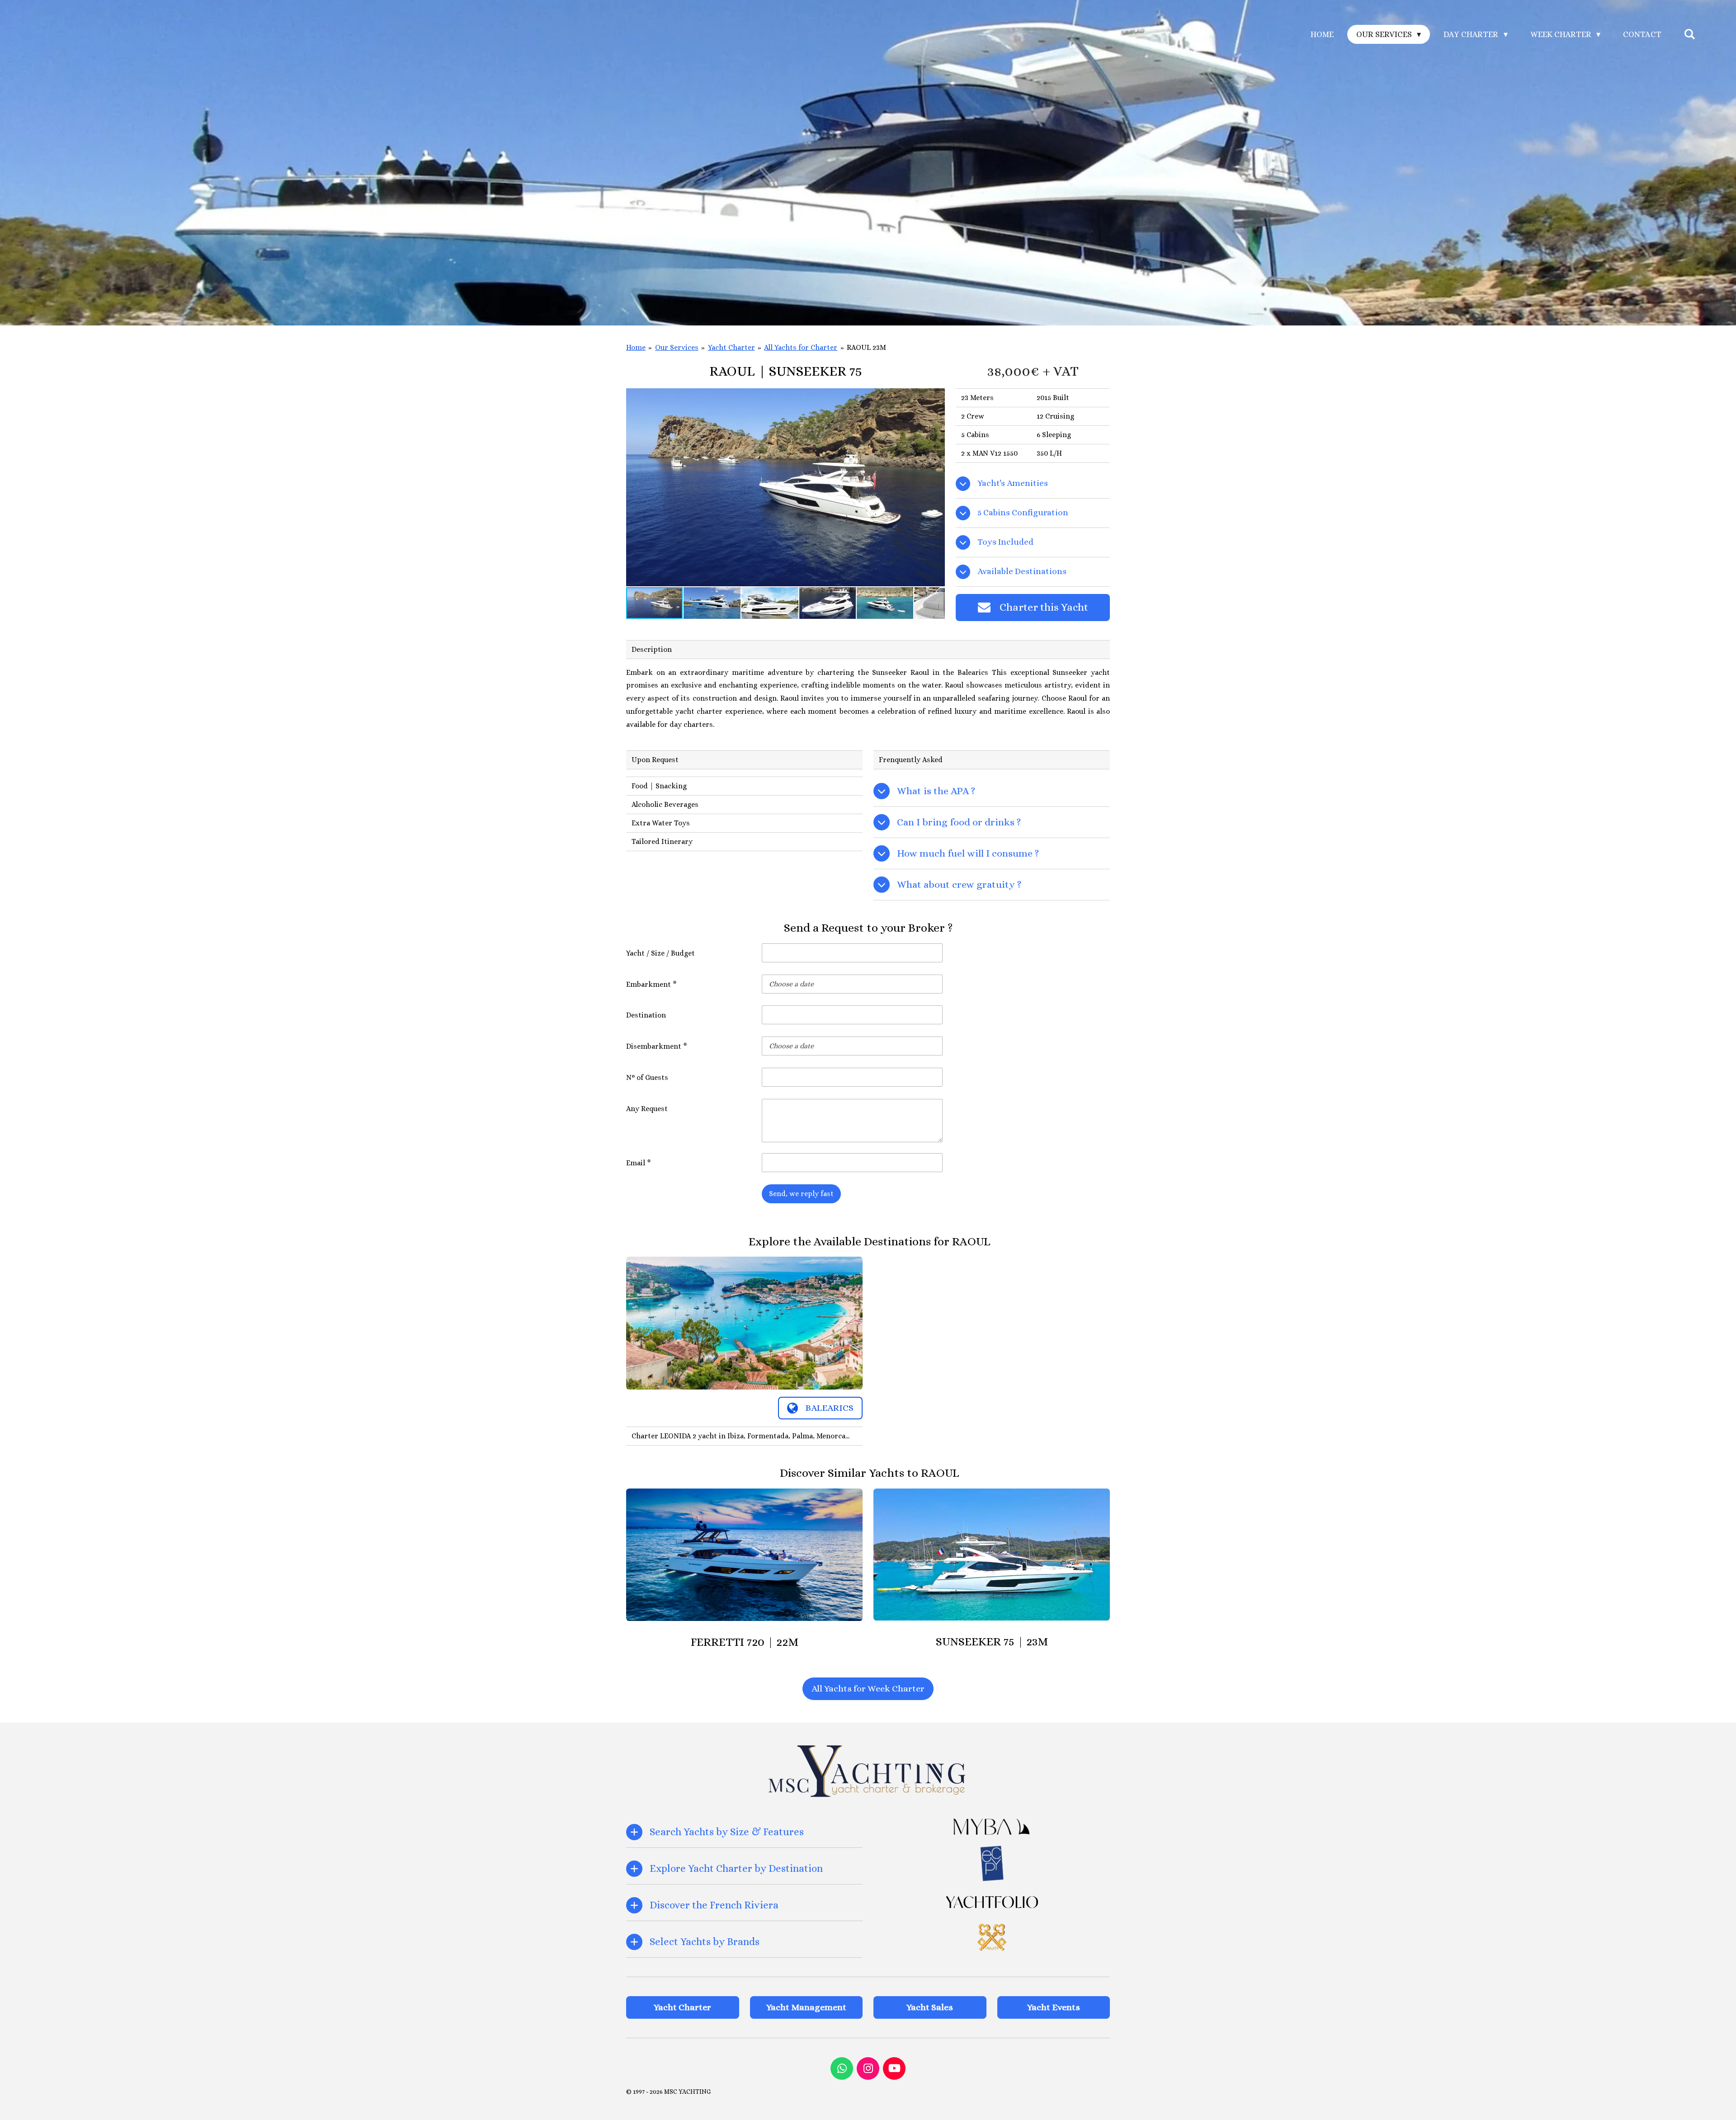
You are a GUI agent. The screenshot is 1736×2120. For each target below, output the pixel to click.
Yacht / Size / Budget (660, 953)
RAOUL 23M (866, 347)
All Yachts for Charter (801, 347)
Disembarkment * (657, 1046)
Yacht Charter (731, 347)
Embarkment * (651, 984)
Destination (646, 1015)
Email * (639, 1163)
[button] (937, 396)
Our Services (677, 347)
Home (636, 347)
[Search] (1690, 34)
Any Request (647, 1109)
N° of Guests (647, 1077)
